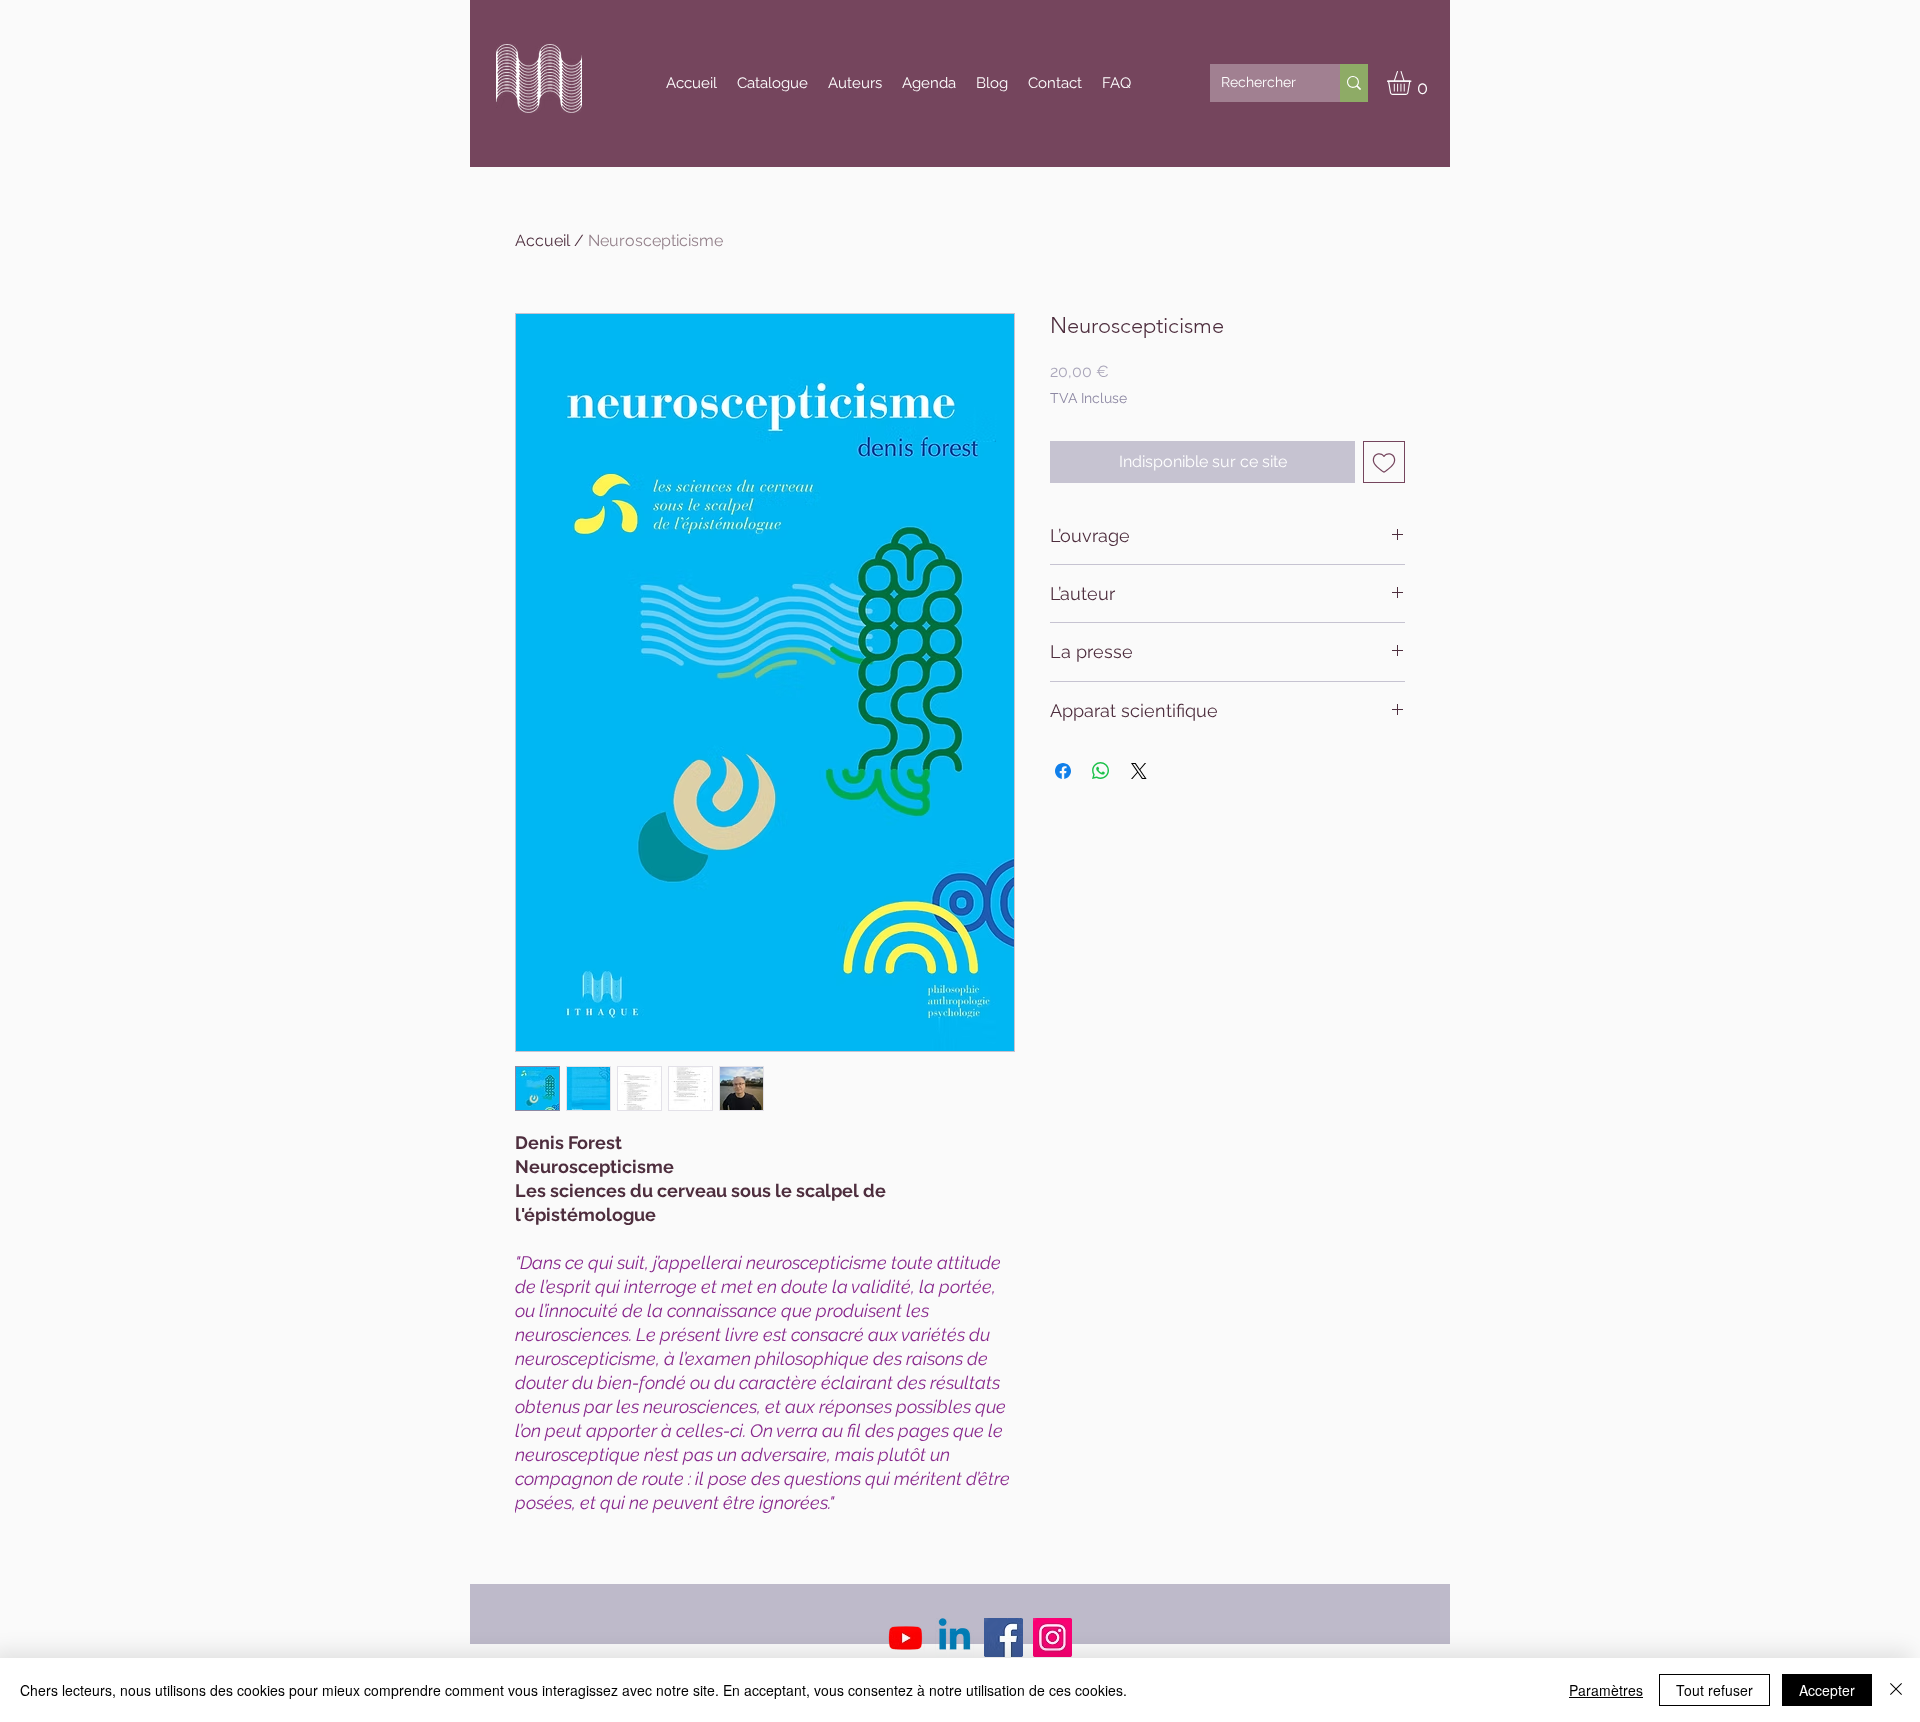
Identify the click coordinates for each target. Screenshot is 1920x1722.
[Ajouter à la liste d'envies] (1384, 462)
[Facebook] (1003, 1637)
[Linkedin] (954, 1637)
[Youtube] (905, 1637)
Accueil (542, 240)
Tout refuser (1714, 1690)
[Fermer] (1896, 1690)
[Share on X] (1139, 771)
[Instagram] (1052, 1637)
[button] (1413, 83)
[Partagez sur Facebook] (1063, 771)
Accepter (1827, 1690)
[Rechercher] (1354, 83)
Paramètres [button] (1606, 1690)
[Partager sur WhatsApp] (1101, 771)
